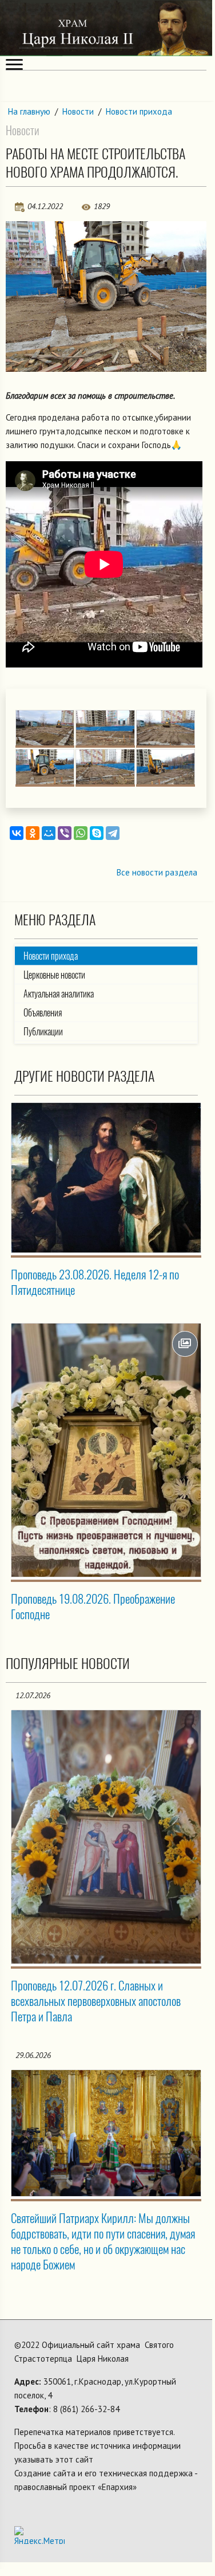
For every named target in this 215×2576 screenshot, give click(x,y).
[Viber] (65, 833)
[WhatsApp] (81, 833)
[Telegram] (113, 833)
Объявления (43, 1013)
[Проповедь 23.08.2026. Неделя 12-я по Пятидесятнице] (106, 1178)
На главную (29, 111)
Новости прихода (139, 111)
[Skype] (97, 833)
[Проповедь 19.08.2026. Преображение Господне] (106, 1450)
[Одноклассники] (33, 833)
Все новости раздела (157, 872)
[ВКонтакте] (17, 833)
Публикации (43, 1032)
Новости (78, 111)
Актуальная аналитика (59, 994)
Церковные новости (54, 975)
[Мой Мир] (49, 833)
